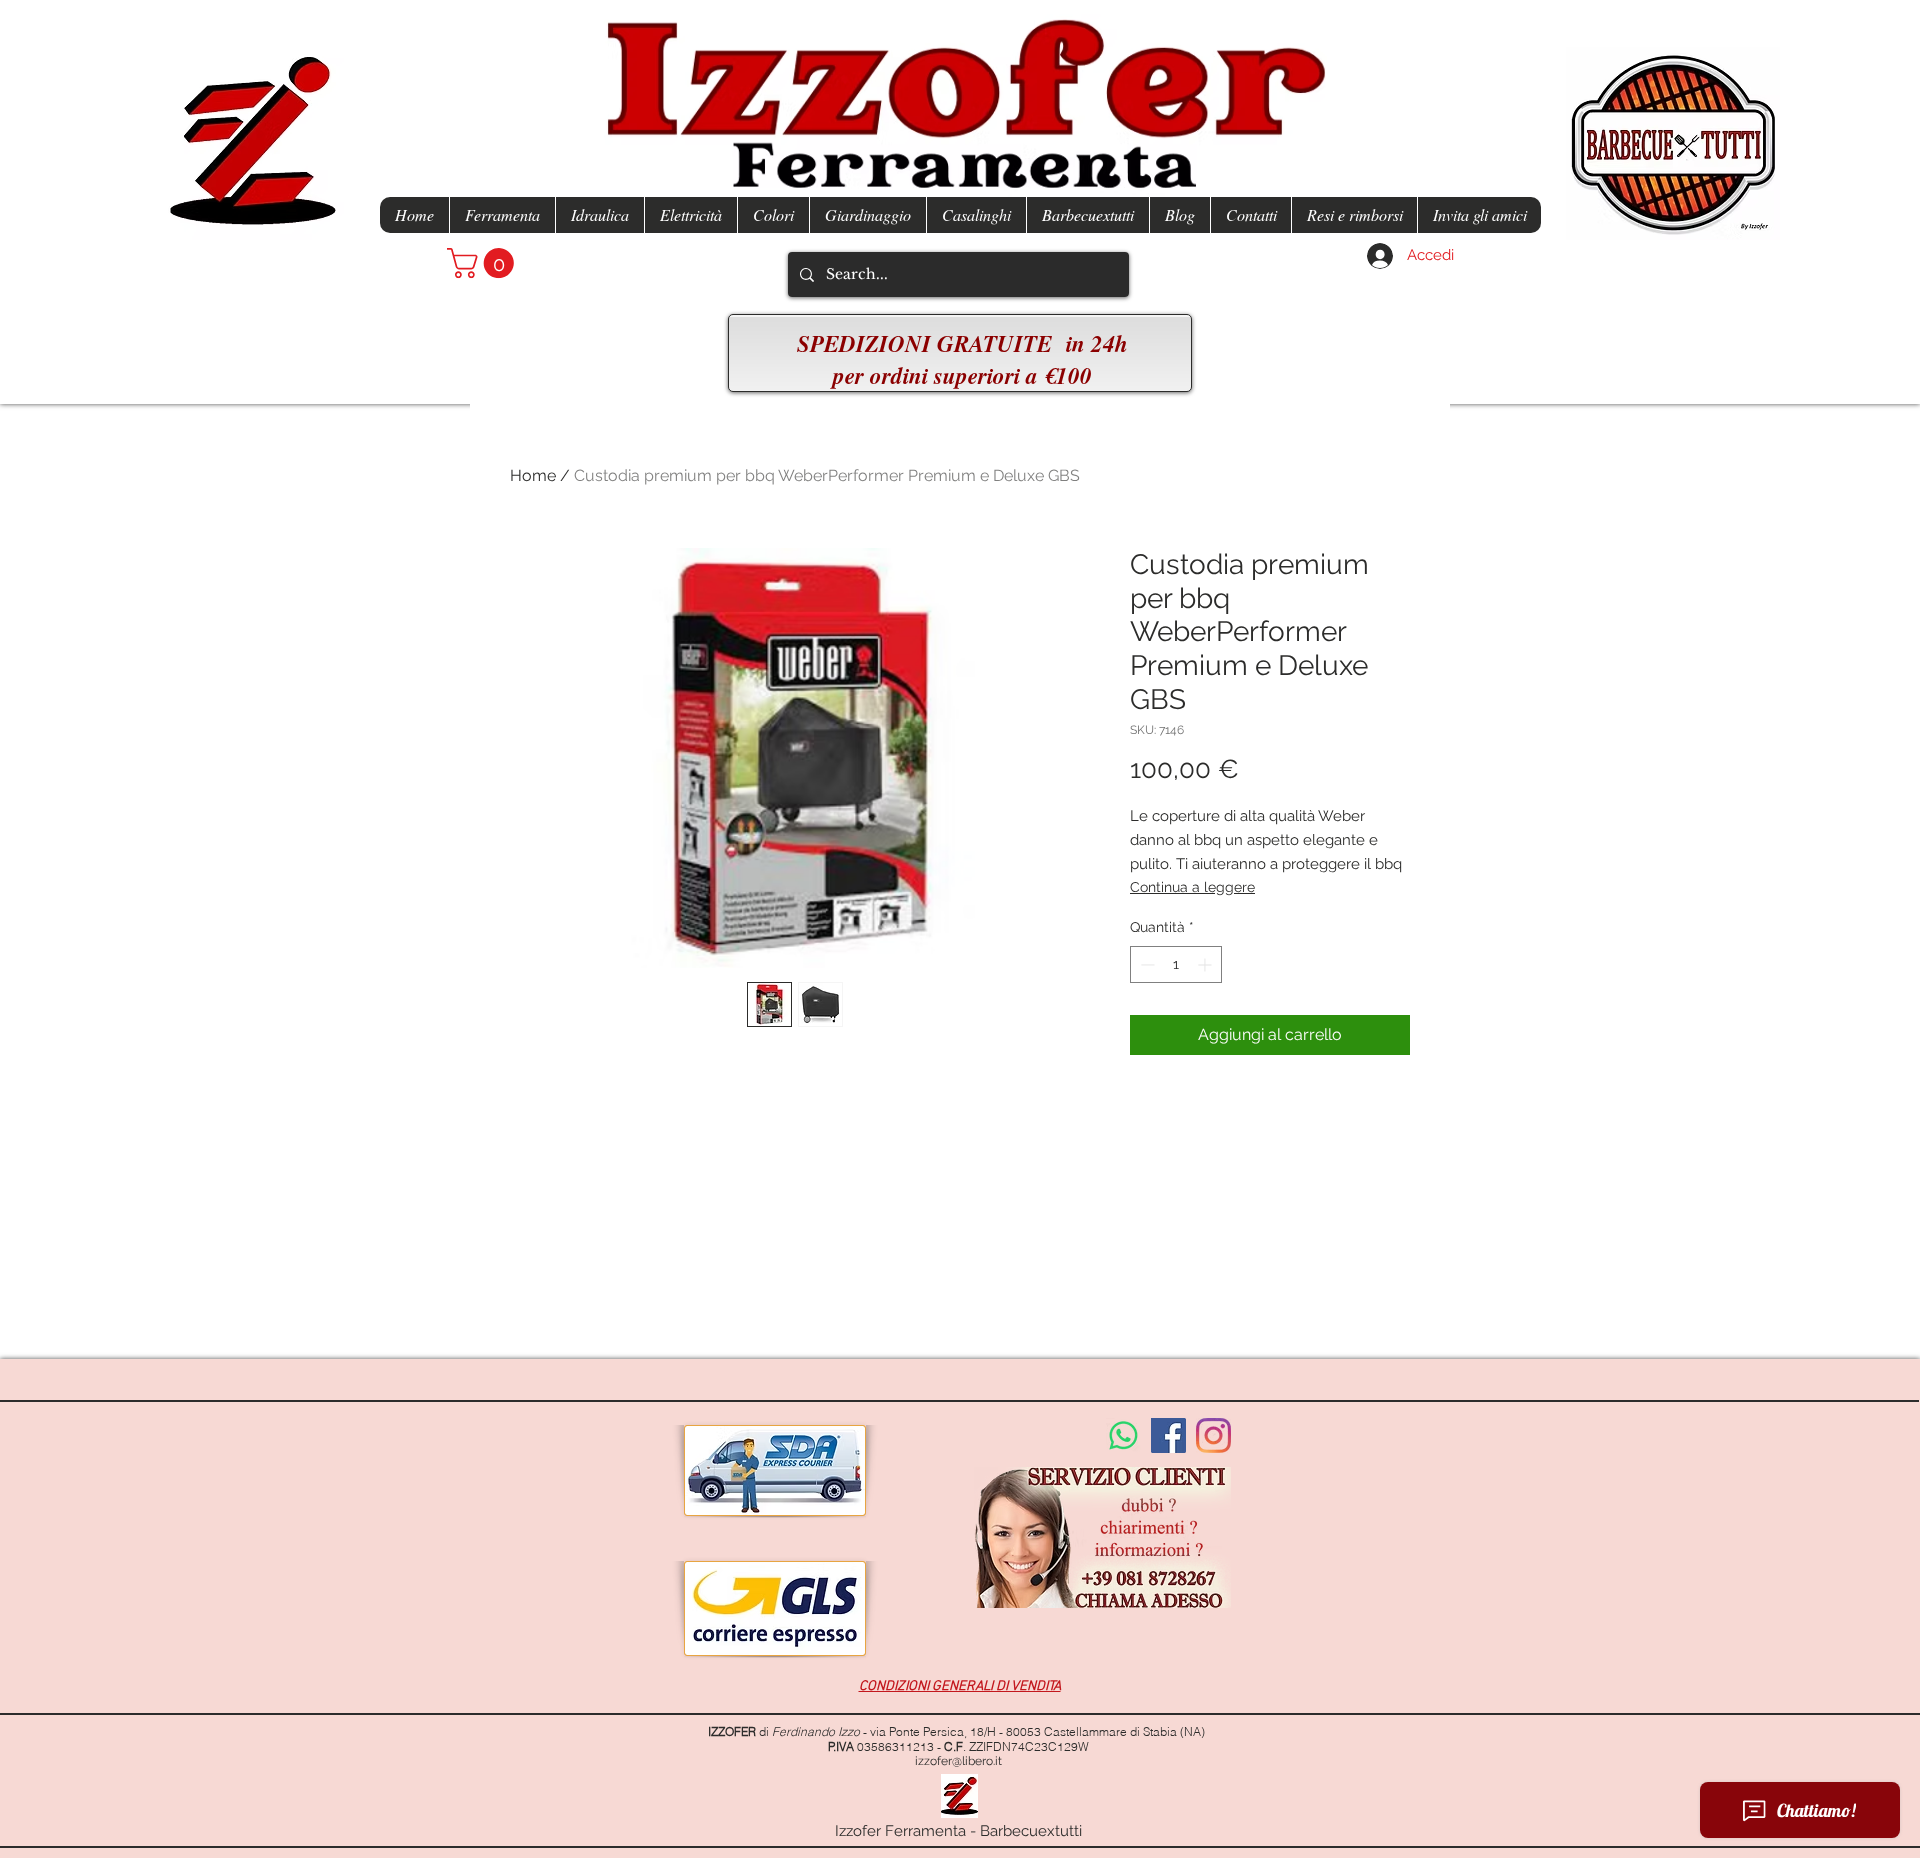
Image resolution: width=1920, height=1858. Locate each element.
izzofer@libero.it (958, 1761)
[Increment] (1206, 964)
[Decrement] (1145, 964)
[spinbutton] (1176, 964)
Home (533, 475)
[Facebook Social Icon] (1168, 1435)
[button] (484, 263)
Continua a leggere (1192, 887)
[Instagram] (1213, 1435)
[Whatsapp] (1123, 1435)
